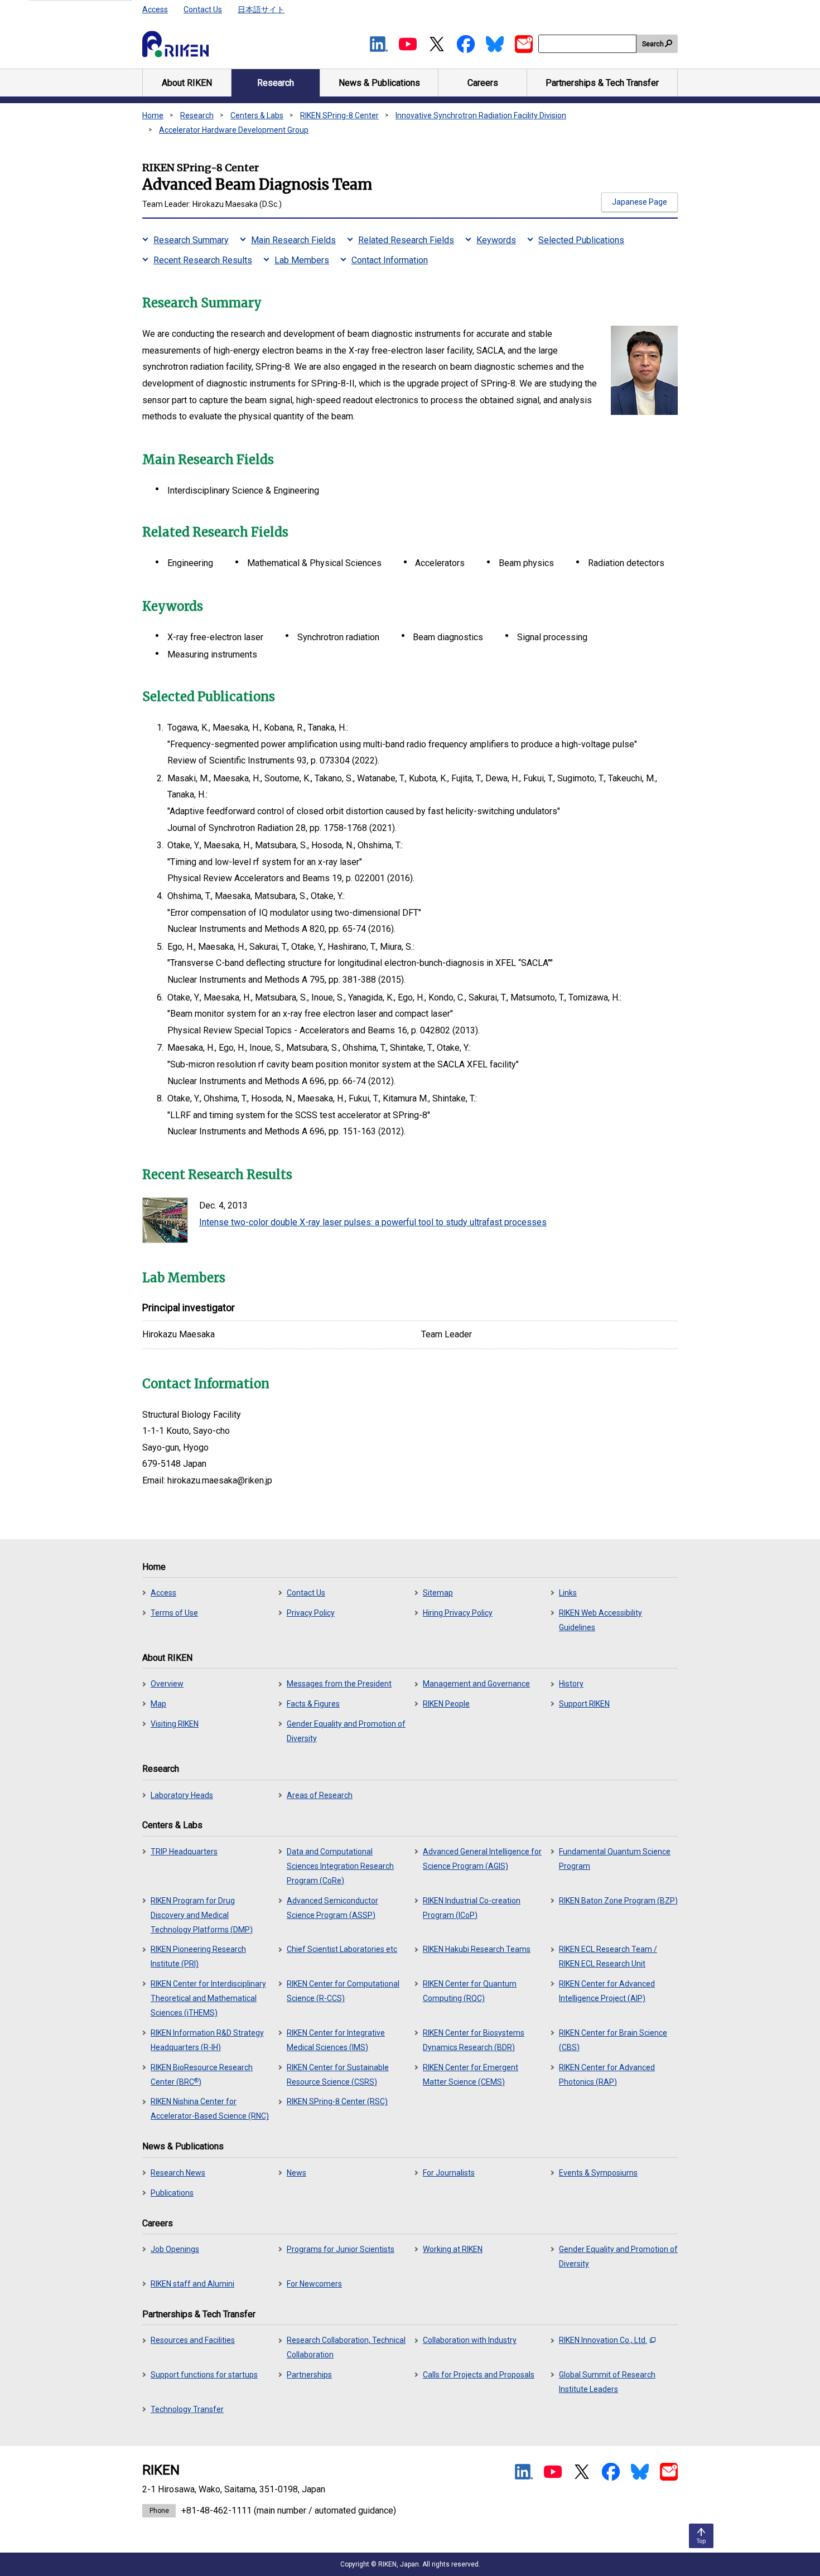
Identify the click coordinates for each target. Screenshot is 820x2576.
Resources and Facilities (193, 2340)
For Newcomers (314, 2284)
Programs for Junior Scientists (341, 2249)
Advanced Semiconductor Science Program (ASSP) (332, 1908)
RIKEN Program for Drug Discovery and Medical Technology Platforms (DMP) (202, 1915)
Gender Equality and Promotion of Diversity (346, 1731)
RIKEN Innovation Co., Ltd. (603, 2340)
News (296, 2173)
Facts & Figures (313, 1704)
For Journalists (449, 2173)
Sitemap (438, 1593)
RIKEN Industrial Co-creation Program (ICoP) (472, 1908)
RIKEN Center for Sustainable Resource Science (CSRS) (338, 2075)
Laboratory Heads (182, 1795)
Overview (167, 1684)
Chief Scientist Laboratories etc (342, 1949)
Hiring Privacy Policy (458, 1613)
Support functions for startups (204, 2375)
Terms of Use (174, 1613)
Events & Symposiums (598, 2173)
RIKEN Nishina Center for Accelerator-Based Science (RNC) (210, 2109)
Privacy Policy (311, 1613)
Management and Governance (476, 1684)
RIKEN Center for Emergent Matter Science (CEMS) (471, 2075)
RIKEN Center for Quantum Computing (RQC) (470, 1991)
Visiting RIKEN (175, 1724)
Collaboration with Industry (470, 2340)
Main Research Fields (293, 240)
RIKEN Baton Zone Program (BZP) (618, 1901)
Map (158, 1704)
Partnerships (309, 2375)
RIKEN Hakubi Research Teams (477, 1949)
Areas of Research (320, 1795)
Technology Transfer (187, 2409)
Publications (172, 2193)
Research (197, 115)
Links (568, 1593)
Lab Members (302, 260)
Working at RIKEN (453, 2249)
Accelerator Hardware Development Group (234, 130)
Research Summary (191, 240)
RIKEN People (446, 1704)
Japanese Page (640, 202)
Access (155, 9)
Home (153, 115)
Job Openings (175, 2249)
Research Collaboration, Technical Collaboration (346, 2347)
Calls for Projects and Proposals (479, 2375)
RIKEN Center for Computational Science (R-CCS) (343, 1991)
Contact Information (390, 260)
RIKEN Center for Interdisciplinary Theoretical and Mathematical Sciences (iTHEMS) (208, 1998)
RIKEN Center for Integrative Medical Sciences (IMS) (336, 2040)
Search (653, 44)
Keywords (496, 240)
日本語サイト (261, 9)
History (571, 1684)
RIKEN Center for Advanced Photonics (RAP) (607, 2075)
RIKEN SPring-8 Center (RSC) (337, 2101)
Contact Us (203, 9)
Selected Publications (581, 240)
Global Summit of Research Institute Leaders (607, 2382)
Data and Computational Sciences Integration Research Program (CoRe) (340, 1866)
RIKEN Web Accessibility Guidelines (600, 1620)
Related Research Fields (406, 240)
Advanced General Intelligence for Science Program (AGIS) (482, 1859)
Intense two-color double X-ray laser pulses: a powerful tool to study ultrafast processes (373, 1222)
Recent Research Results (203, 260)
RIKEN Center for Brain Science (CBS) (613, 2040)
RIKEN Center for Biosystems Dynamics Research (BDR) (474, 2040)
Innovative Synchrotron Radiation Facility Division (481, 115)
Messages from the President (339, 1684)
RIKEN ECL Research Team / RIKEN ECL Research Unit (608, 1956)
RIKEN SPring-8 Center (339, 115)
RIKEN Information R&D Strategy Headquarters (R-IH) (207, 2040)
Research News (178, 2173)
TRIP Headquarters (184, 1852)
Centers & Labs (257, 115)
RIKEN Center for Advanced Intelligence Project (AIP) (607, 1991)
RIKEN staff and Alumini (192, 2284)
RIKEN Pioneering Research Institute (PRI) (198, 1956)
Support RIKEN (584, 1704)
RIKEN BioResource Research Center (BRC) (202, 2075)
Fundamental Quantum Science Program (615, 1859)
